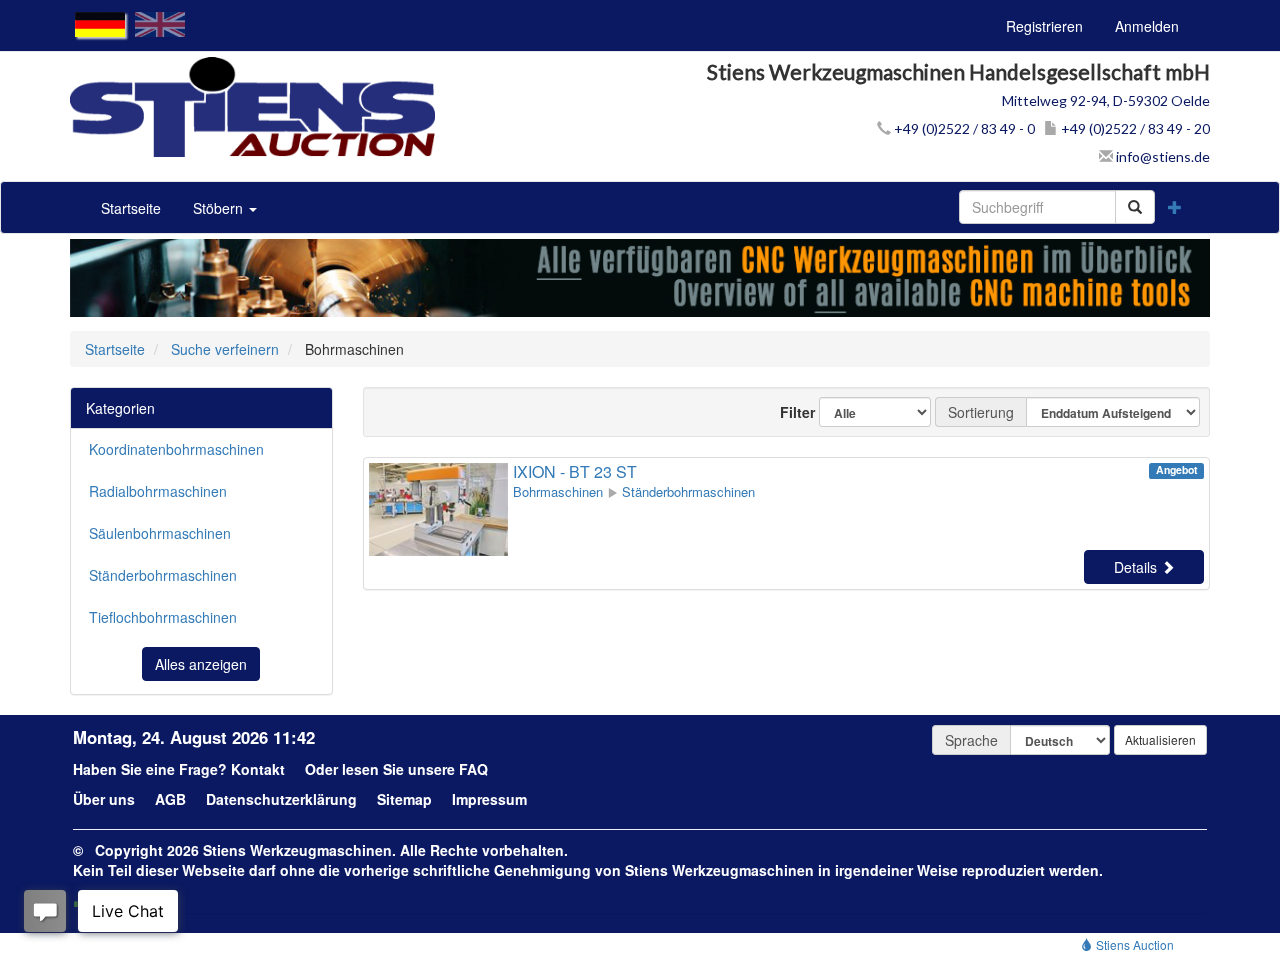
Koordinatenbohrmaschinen (176, 449)
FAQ (473, 769)
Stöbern (220, 208)
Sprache (971, 740)
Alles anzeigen (201, 664)
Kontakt (258, 769)
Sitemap (404, 799)
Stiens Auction (1133, 944)
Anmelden (1147, 26)
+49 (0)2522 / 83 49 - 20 (1134, 128)
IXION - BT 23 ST (575, 471)
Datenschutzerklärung (281, 799)
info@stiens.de (1161, 156)
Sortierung (981, 412)
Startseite (131, 208)
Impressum (489, 799)
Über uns (104, 799)
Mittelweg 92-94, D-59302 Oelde (1106, 100)
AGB (170, 799)
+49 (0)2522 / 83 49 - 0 (963, 128)
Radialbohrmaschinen (158, 491)
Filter (789, 412)
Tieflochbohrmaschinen (163, 617)
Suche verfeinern (225, 349)
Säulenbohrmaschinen (160, 533)
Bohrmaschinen (558, 491)
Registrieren (1044, 26)
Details (1137, 567)
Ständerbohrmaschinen (163, 575)
